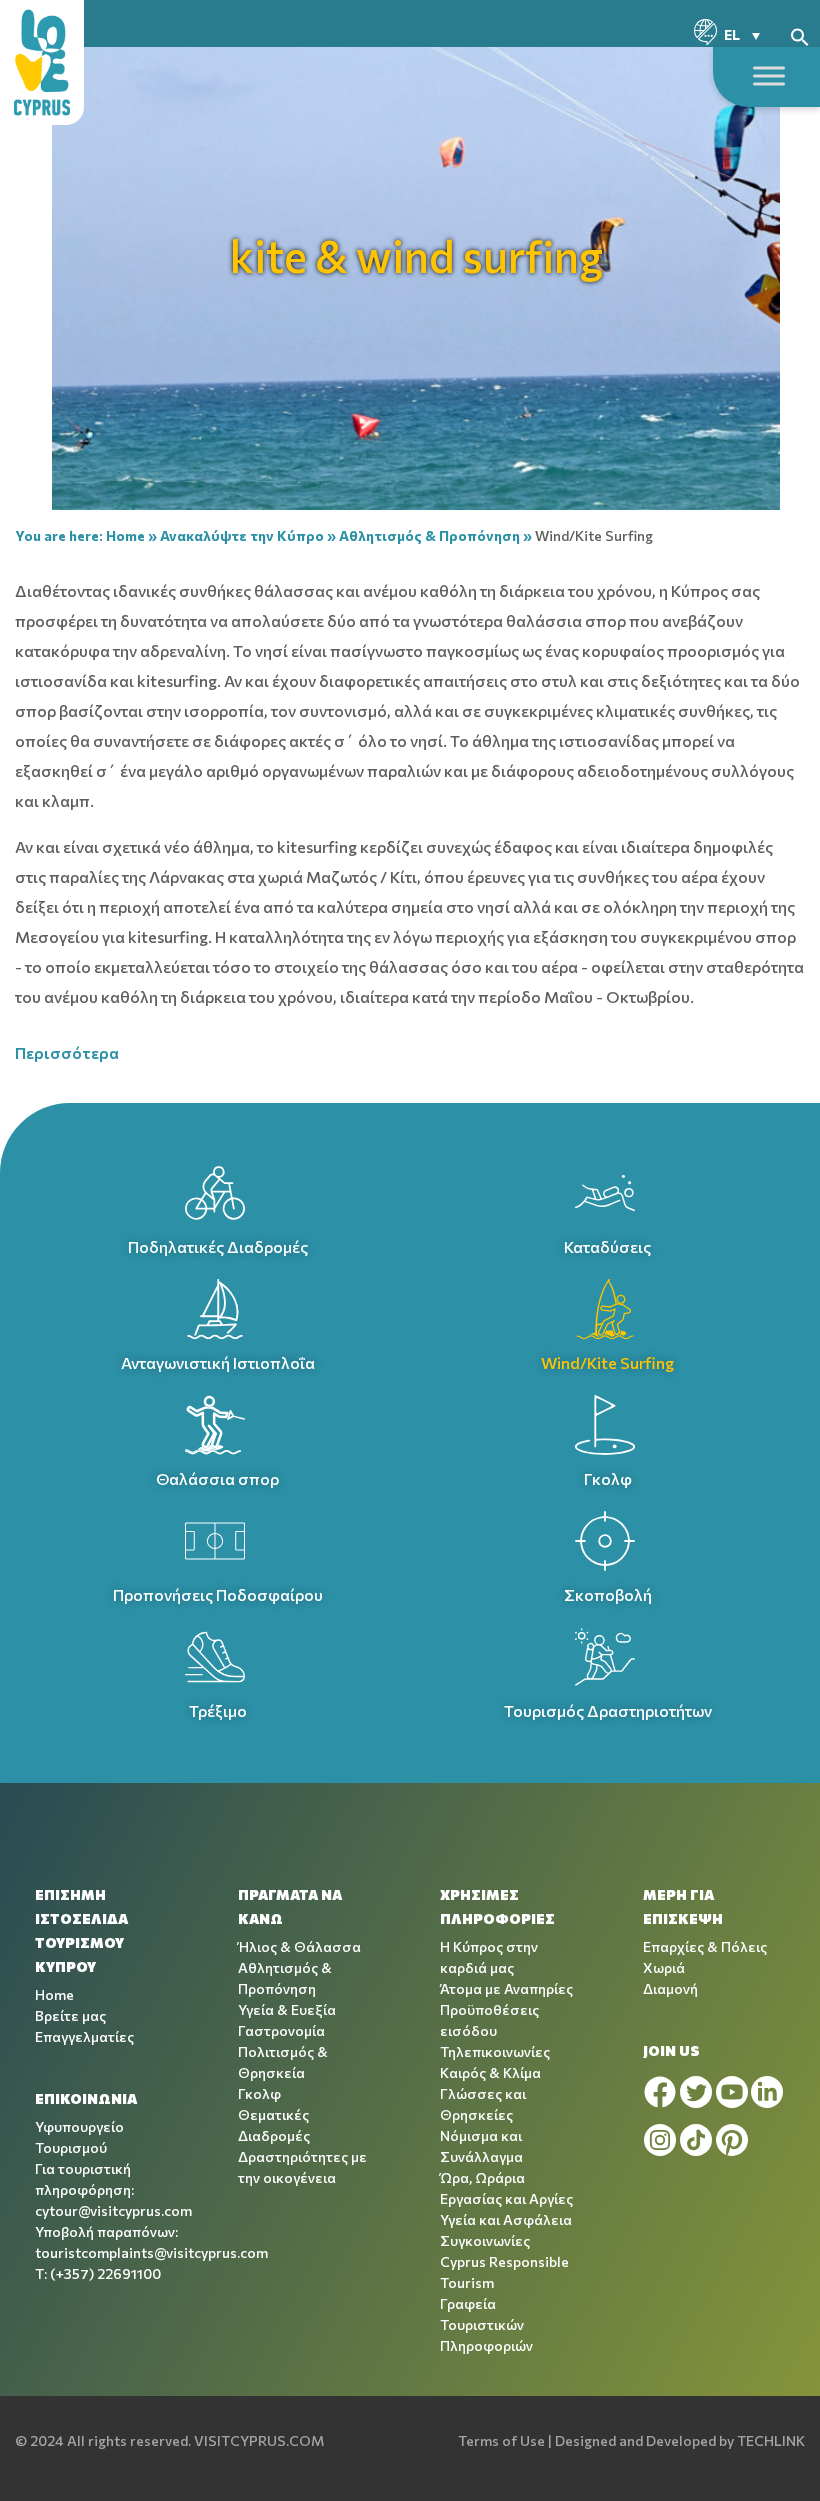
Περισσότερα (67, 1052)
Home (125, 535)
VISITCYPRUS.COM (259, 2440)
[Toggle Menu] (769, 75)
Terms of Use (501, 2440)
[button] (800, 34)
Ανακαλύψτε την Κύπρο (242, 535)
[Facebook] (660, 2092)
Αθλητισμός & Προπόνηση (429, 535)
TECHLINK (771, 2440)
